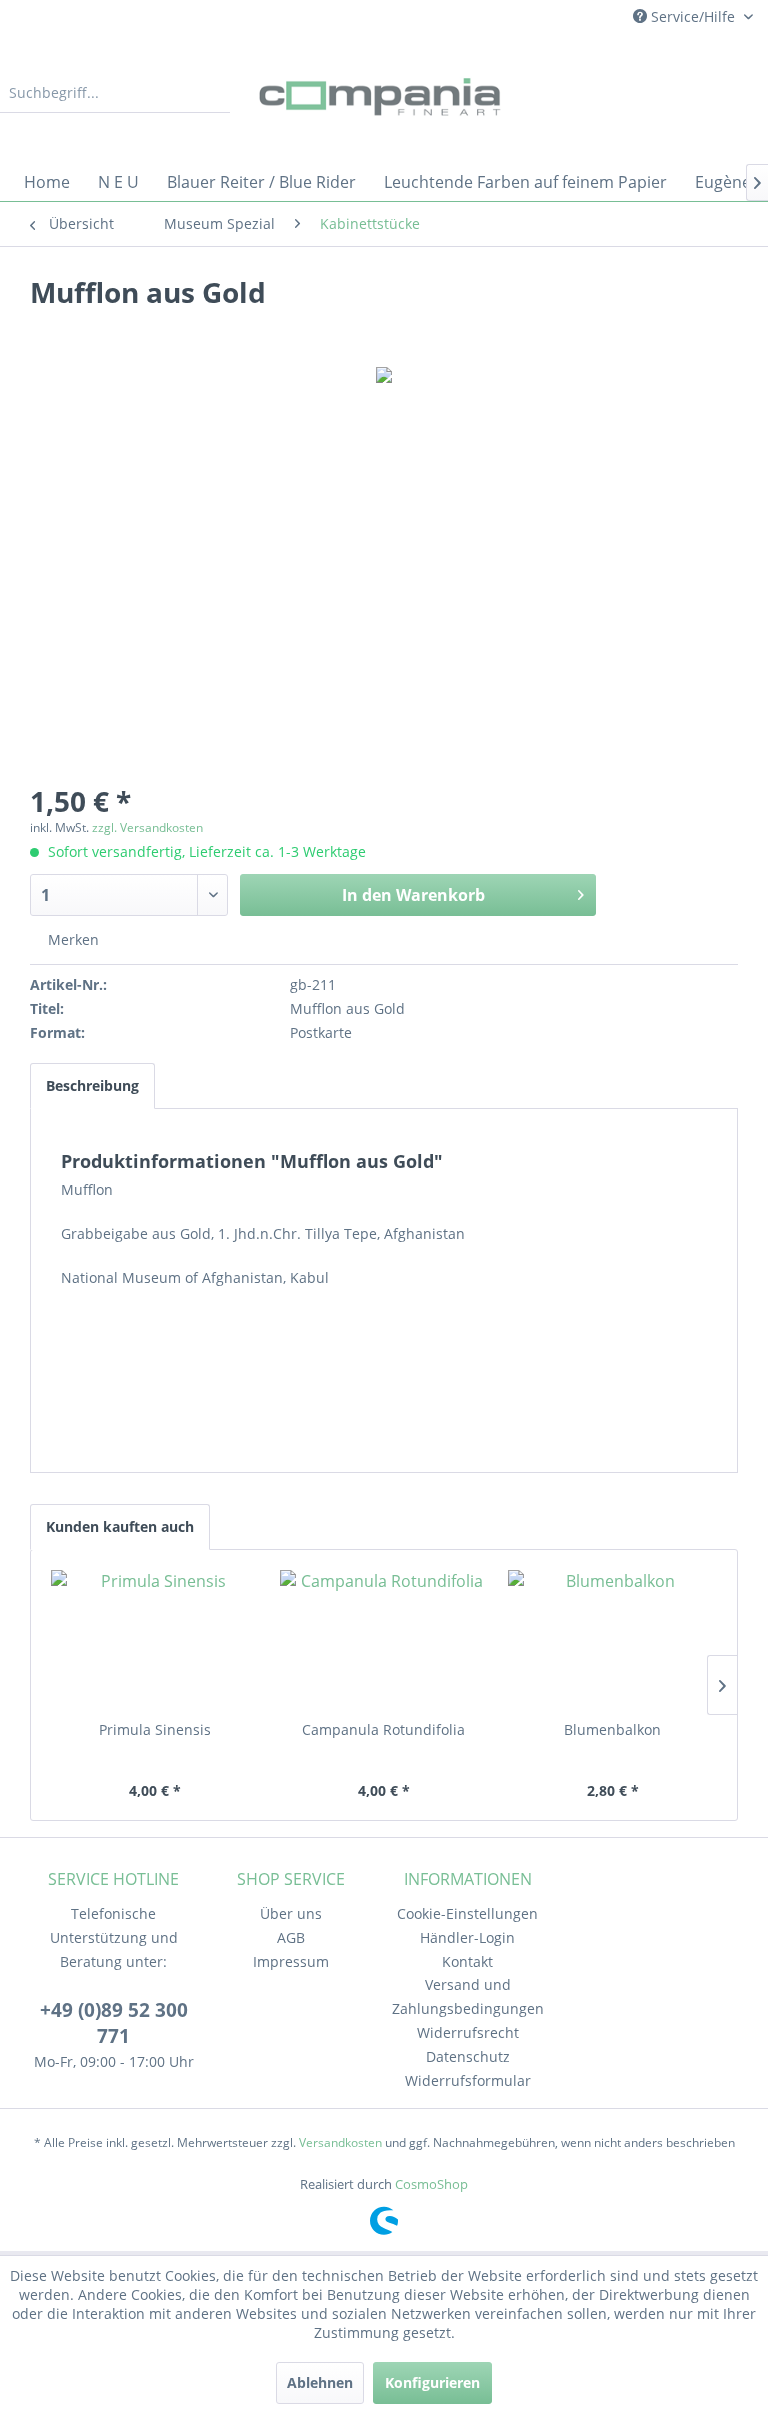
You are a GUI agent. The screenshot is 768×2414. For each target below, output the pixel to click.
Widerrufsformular (468, 2080)
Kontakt (467, 1961)
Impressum (291, 1961)
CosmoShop (431, 2184)
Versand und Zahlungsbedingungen (468, 1996)
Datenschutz (468, 2056)
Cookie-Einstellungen (467, 1913)
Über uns (291, 1913)
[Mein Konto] (687, 93)
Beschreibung (92, 1085)
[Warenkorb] (736, 93)
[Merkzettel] (638, 93)
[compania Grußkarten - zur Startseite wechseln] (384, 98)
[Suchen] (212, 93)
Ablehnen (320, 2382)
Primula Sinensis (155, 1729)
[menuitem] (115, 93)
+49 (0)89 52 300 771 (114, 2023)
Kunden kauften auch (120, 1526)
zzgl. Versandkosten (147, 827)
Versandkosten (340, 2142)
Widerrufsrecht (468, 2032)
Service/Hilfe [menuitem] (693, 16)
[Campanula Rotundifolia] (384, 1640)
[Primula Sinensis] (155, 1640)
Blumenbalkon (612, 1729)
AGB (291, 1937)
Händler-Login (467, 1937)
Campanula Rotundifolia (383, 1729)
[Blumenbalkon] (612, 1640)
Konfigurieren (432, 2382)
